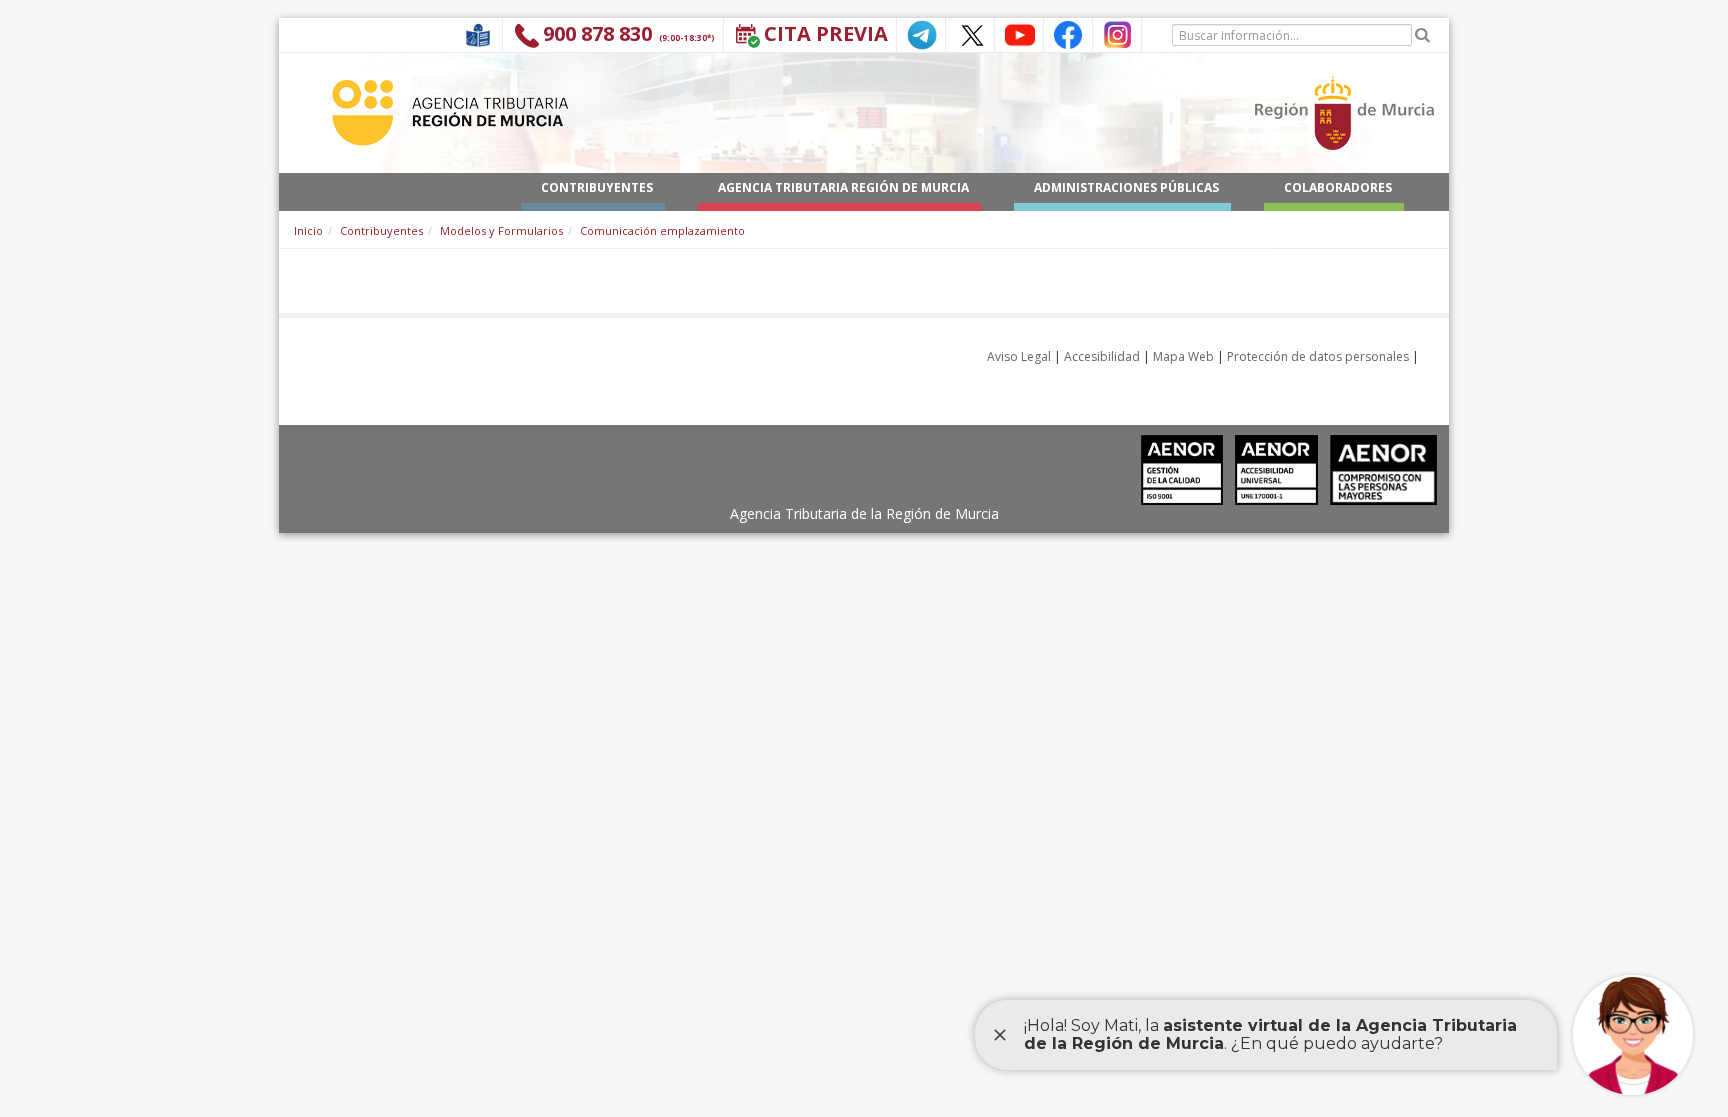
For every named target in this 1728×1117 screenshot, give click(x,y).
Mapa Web (1183, 356)
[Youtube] (1019, 33)
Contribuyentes (381, 230)
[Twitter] (970, 33)
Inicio (308, 230)
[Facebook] (1068, 33)
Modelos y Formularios (501, 230)
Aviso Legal (1019, 356)
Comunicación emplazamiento (662, 230)
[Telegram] (921, 33)
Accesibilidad (1102, 356)
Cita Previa (826, 33)
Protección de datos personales (1318, 356)
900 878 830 (597, 33)
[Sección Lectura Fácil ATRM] (478, 33)
